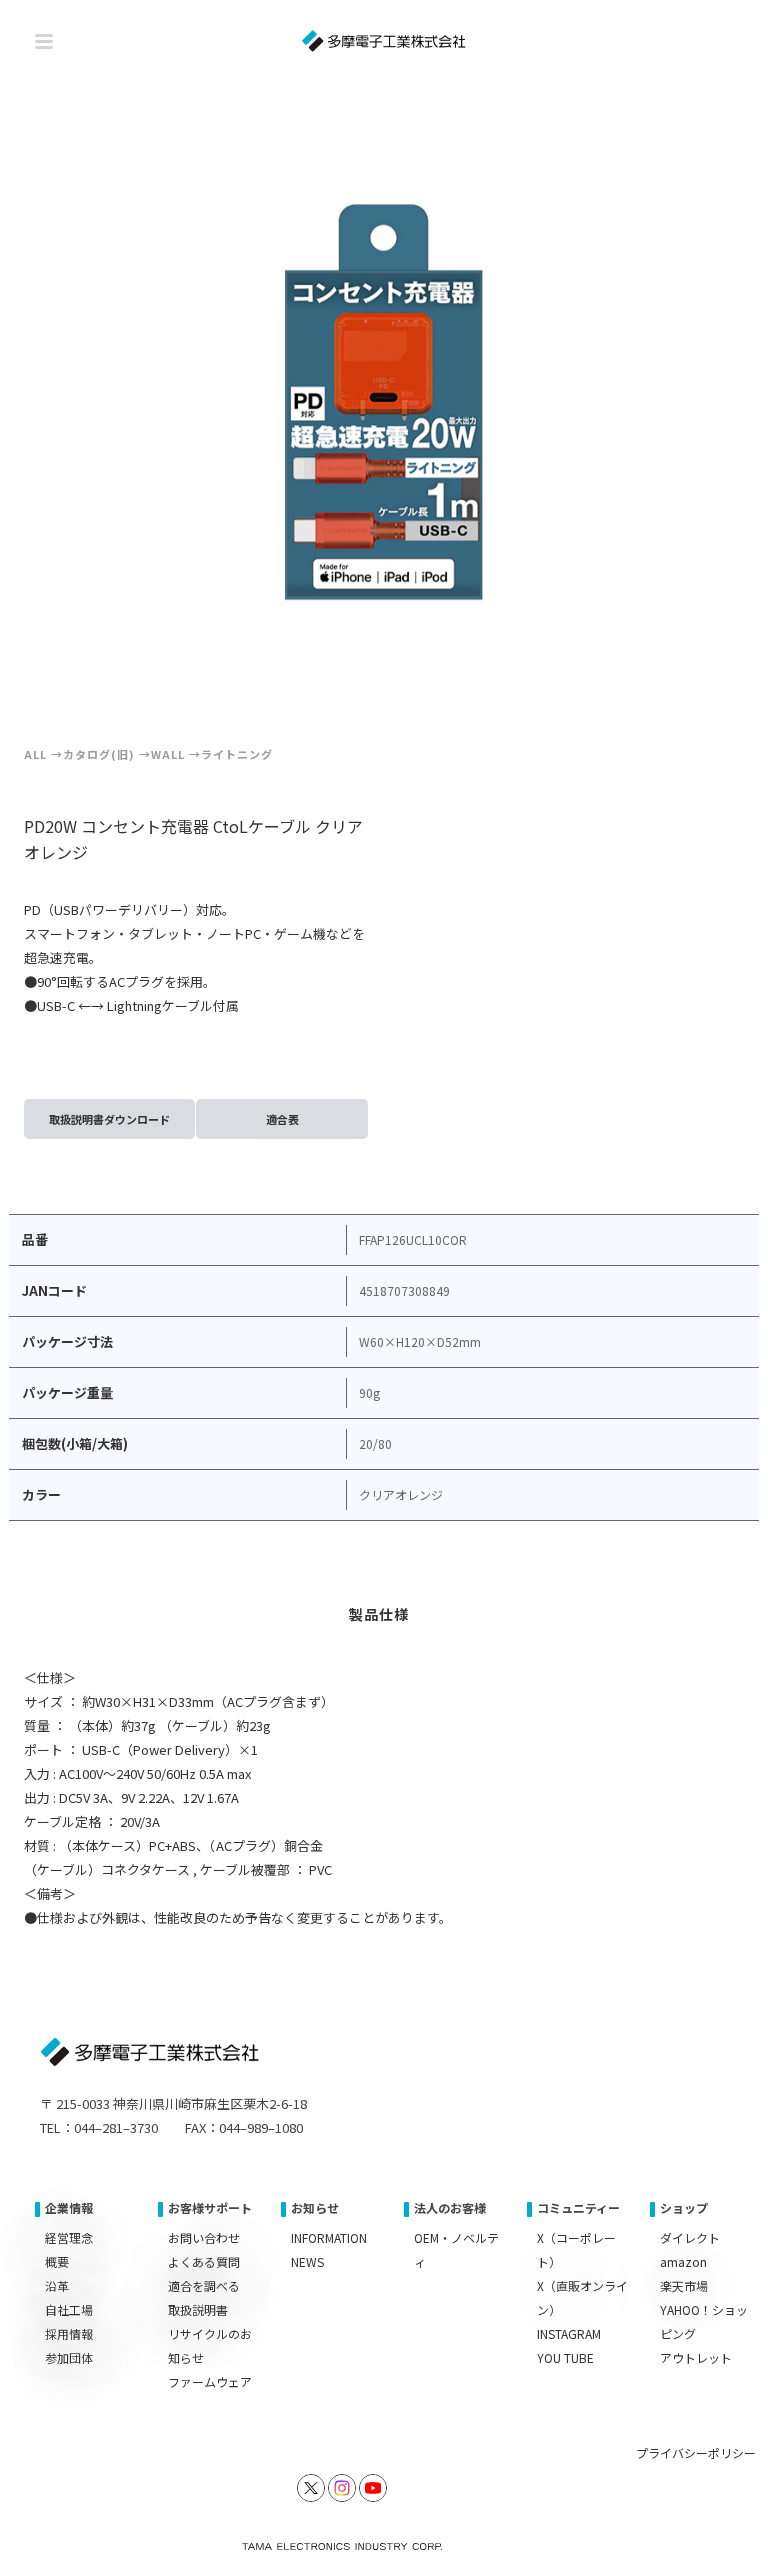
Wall (168, 754)
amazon (683, 2261)
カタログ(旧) (99, 754)
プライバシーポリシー (696, 2452)
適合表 (282, 1119)
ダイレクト (690, 2237)
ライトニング (237, 754)
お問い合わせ (204, 2237)
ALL (35, 754)
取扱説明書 (198, 2309)
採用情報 (69, 2333)
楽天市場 (684, 2285)
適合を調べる (204, 2285)
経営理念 (69, 2237)
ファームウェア (210, 2381)
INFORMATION (329, 2237)
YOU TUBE (565, 2357)
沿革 (57, 2285)
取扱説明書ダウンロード (109, 1119)
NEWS (307, 2261)
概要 (57, 2261)
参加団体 (69, 2357)
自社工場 (69, 2309)
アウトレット (696, 2357)
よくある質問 (204, 2261)
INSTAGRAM (569, 2333)
